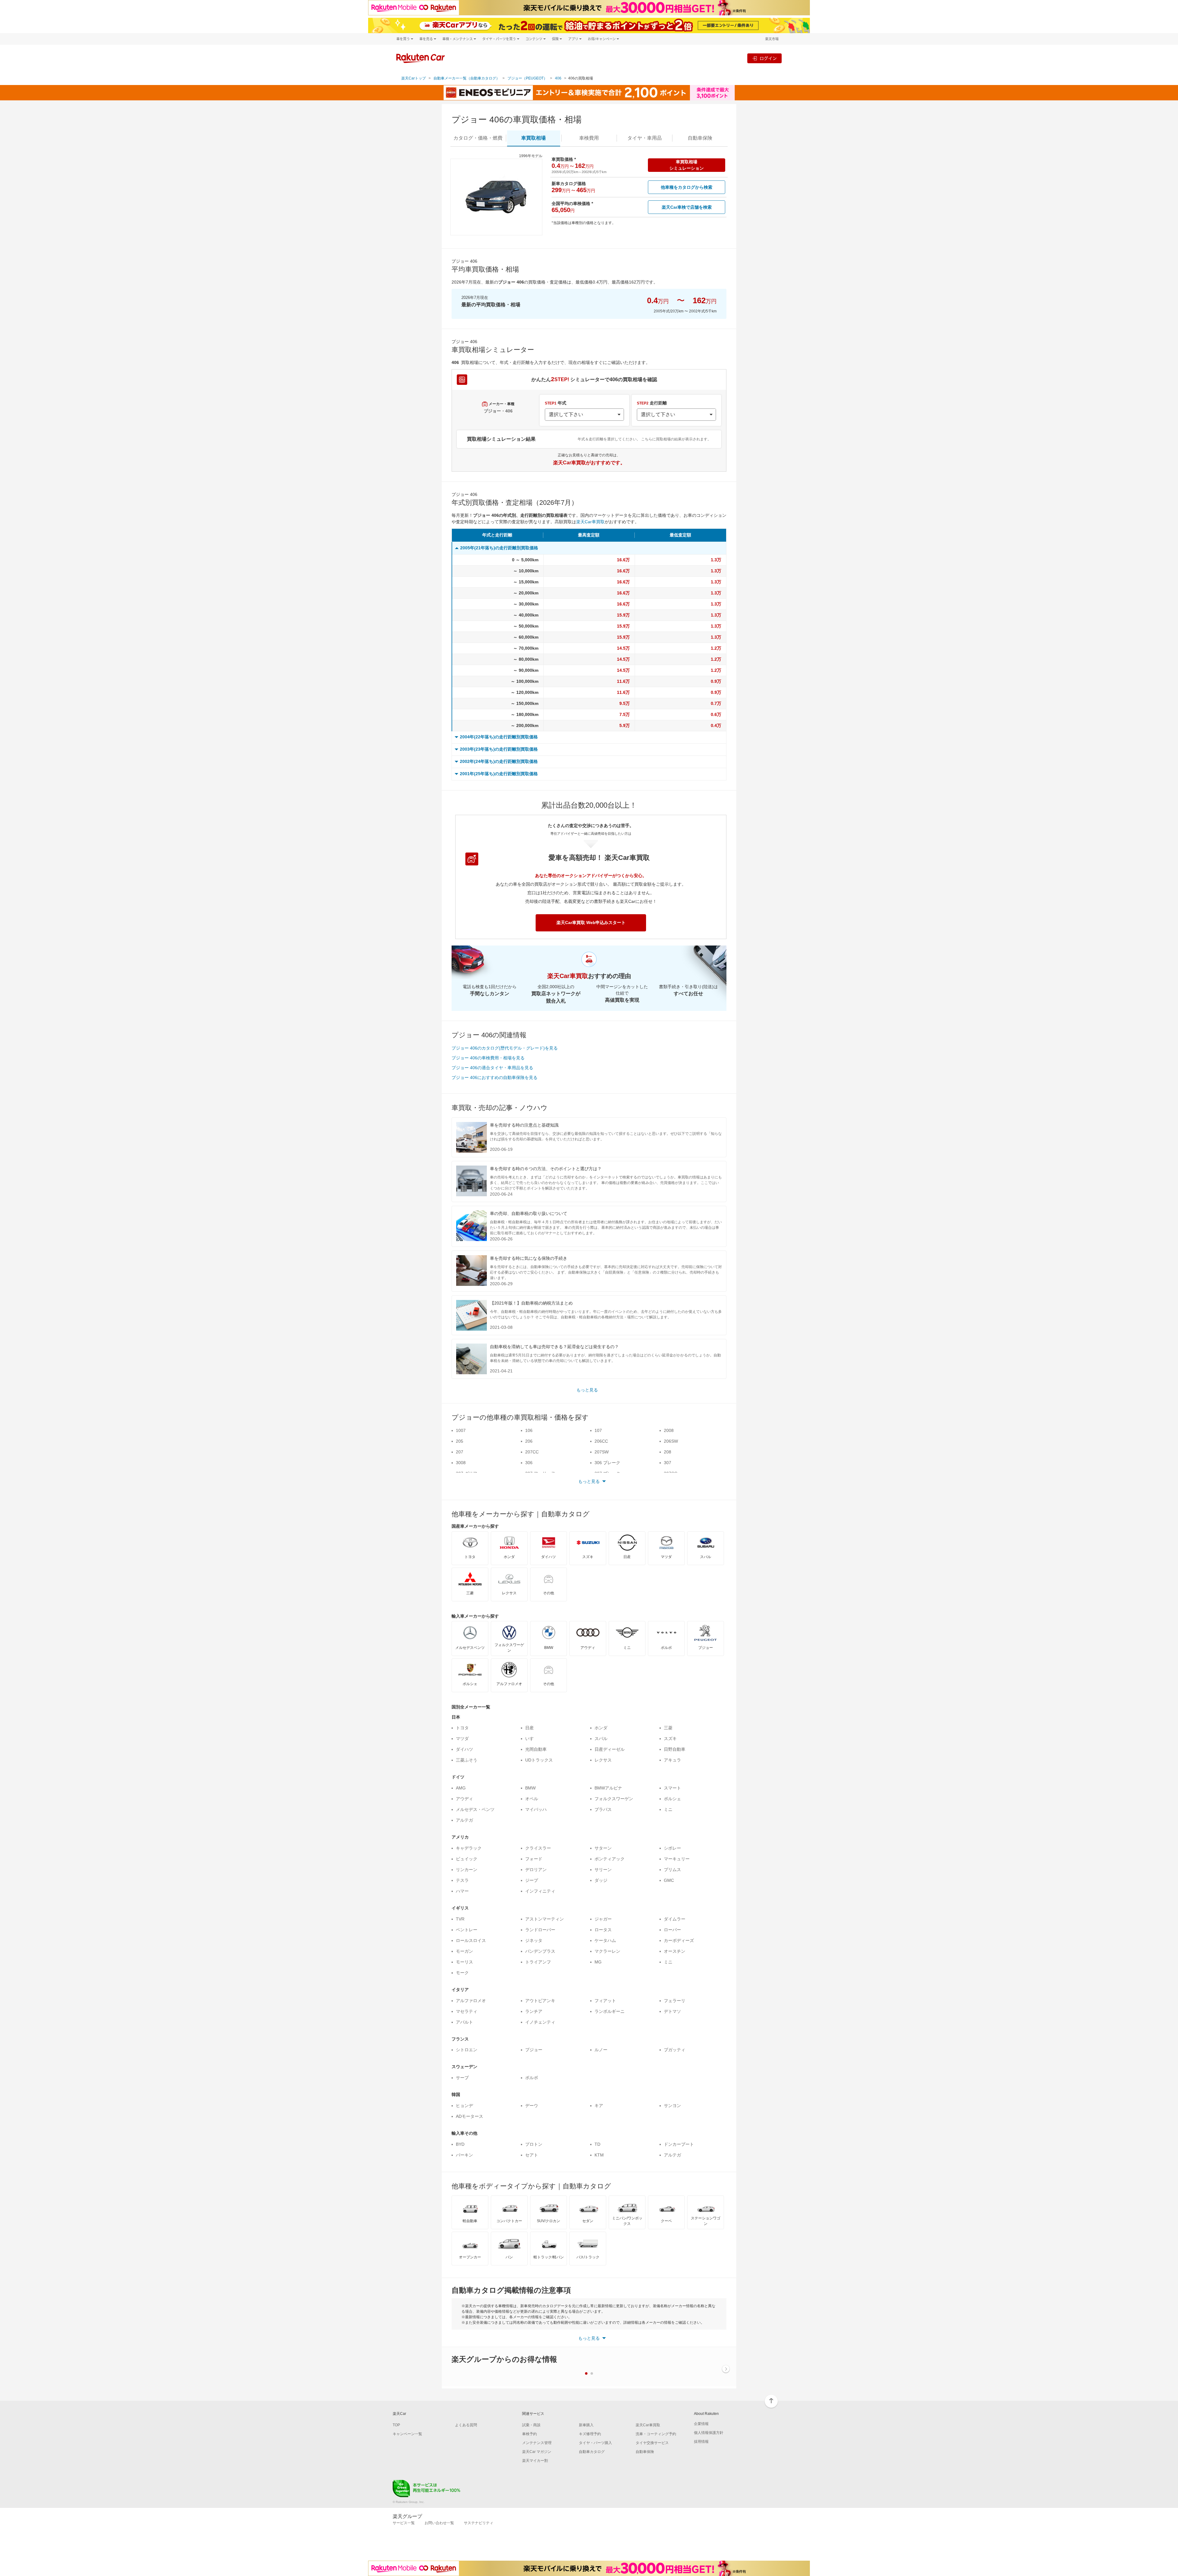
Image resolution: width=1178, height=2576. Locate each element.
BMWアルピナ (608, 1788)
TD (597, 2144)
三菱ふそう (467, 1760)
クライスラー (538, 1848)
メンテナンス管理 (537, 2443)
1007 (461, 1430)
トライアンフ (538, 1962)
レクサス (603, 1760)
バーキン (464, 2155)
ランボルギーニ (610, 2011)
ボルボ (532, 2078)
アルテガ (464, 1820)
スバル (601, 1739)
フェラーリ (675, 2001)
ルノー (601, 2050)
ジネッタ (534, 1940)
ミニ (668, 1809)
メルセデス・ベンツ (475, 1809)
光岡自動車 (536, 1749)
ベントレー (467, 1930)
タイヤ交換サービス (652, 2443)
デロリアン (536, 1870)
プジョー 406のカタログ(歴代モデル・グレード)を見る (505, 1048)
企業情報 (701, 2424)
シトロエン (467, 2050)
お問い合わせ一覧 (439, 2523)
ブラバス (603, 1809)
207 (460, 1452)
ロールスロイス (471, 1940)
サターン (603, 1848)
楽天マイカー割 (535, 2461)
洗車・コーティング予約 (656, 2434)
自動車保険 (645, 2452)
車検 (589, 138)
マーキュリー (677, 1859)
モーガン (464, 1951)
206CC (601, 1441)
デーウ (532, 2106)
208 (668, 1452)
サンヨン (672, 2106)
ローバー (672, 1930)
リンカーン (467, 1870)
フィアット (605, 2001)
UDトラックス (539, 1760)
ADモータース (470, 2116)
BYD (460, 2144)
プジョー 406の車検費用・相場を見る (488, 1058)
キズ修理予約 (590, 2434)
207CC (532, 1452)
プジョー (534, 2050)
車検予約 (529, 2434)
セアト (532, 2155)
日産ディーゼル (610, 1749)
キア (599, 2106)
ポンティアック (610, 1859)
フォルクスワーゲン (614, 1799)
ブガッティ (675, 2050)
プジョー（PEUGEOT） (527, 78)
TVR (460, 1919)
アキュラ (672, 1760)
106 (529, 1430)
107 (598, 1430)
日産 (529, 1728)
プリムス (672, 1870)
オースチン (675, 1951)
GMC (669, 1880)
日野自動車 (675, 1749)
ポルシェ (672, 1799)
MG (598, 1962)
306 (529, 1463)
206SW (671, 1441)
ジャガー (603, 1919)
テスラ (462, 1880)
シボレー (672, 1848)
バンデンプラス (540, 1951)
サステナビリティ (479, 2523)
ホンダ (601, 1728)
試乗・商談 (531, 2425)
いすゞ (532, 1739)
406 (558, 78)
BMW (530, 1788)
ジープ (532, 1880)
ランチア (534, 2011)
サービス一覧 (404, 2523)
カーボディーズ (679, 1940)
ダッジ (601, 1880)
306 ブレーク (607, 1463)
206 (529, 1441)
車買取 (533, 138)
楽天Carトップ (414, 78)
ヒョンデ (464, 2106)
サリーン (603, 1870)
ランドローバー (540, 1930)
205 (460, 1441)
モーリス (464, 1962)
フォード (534, 1859)
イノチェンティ (540, 2022)
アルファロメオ (471, 2001)
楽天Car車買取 (590, 522)
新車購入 (586, 2425)
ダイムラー (675, 1919)
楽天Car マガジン (537, 2452)
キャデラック (469, 1848)
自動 (700, 138)
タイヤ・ (645, 138)
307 (668, 1463)
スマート (672, 1788)
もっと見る (587, 1390)
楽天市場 (772, 39)
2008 (669, 1430)
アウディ (464, 1799)
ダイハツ (464, 1749)
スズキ (670, 1739)
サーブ (462, 2078)
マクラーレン (607, 1951)
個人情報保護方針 (709, 2433)
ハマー (462, 1891)
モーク (462, 1973)
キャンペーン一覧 (407, 2434)
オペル (532, 1799)
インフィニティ (540, 1891)
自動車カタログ (592, 2452)
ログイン (768, 58)
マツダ (462, 1739)
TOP (396, 2425)
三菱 (668, 1728)
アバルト (464, 2022)
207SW (602, 1452)
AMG (461, 1788)
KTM (599, 2155)
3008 (461, 1463)
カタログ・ (478, 138)
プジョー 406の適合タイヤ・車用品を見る (492, 1068)
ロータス (603, 1930)
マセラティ (467, 2011)
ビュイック (467, 1859)
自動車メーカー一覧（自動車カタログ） (467, 78)
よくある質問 (466, 2425)
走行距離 (652, 403)
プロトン (534, 2144)
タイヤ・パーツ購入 (595, 2443)
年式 (556, 403)
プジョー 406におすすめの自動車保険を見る (495, 1077)
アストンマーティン (545, 1919)
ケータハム (605, 1940)
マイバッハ (536, 1809)
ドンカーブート (679, 2144)
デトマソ (672, 2011)
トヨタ (462, 1728)
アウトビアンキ (540, 2001)
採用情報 (701, 2442)
